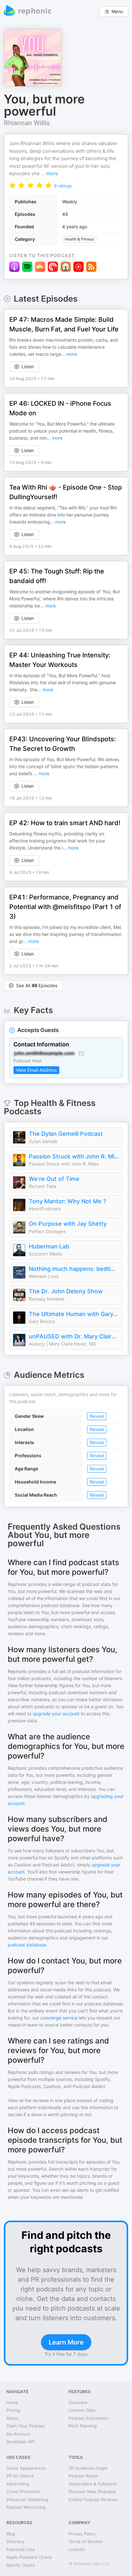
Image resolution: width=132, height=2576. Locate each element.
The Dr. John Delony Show (66, 1291)
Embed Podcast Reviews (93, 2499)
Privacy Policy (82, 2534)
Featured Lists (21, 2549)
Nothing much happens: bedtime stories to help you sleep (74, 1269)
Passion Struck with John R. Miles (74, 1156)
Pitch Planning (83, 2426)
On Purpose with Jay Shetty (68, 1224)
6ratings (63, 186)
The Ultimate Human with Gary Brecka (74, 1314)
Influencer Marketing (27, 2499)
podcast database (27, 1945)
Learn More (66, 2342)
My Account (18, 2434)
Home (12, 2402)
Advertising (18, 2484)
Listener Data (82, 2410)
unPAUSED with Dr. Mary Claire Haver (74, 1336)
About (12, 2418)
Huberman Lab (49, 1246)
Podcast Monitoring (26, 2507)
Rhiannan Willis (27, 123)
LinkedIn (77, 2549)
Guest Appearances (26, 2468)
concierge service (59, 2018)
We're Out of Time (54, 1179)
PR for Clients (20, 2476)
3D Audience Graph (88, 2468)
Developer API (21, 2442)
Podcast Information (89, 2418)
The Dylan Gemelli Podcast (66, 1134)
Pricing (13, 2410)
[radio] (12, 185)
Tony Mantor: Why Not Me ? (67, 1201)
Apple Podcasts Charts (29, 2557)
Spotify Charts (21, 2565)
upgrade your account (56, 1714)
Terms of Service (85, 2541)
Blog (11, 2534)
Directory (16, 2541)
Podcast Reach (83, 2476)
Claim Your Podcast (26, 2426)
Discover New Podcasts (92, 2491)
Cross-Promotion (23, 2491)
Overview (78, 2402)
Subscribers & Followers (93, 2484)
